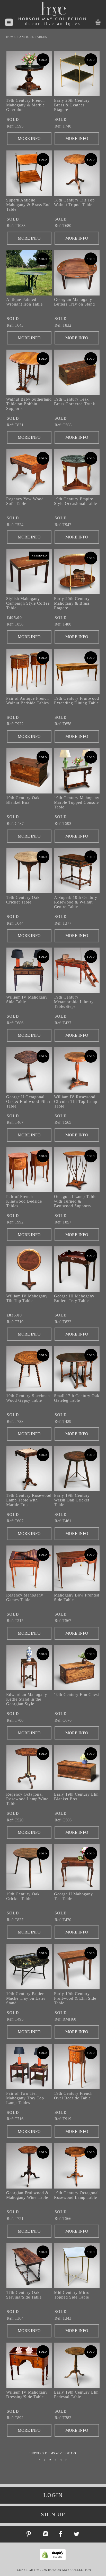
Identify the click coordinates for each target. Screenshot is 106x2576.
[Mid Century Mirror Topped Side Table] (77, 2266)
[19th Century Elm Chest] (77, 1668)
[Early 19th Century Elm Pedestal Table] (77, 2365)
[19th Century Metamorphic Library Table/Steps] (77, 970)
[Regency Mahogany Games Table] (29, 1568)
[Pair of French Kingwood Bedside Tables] (29, 1170)
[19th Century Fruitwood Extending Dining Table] (77, 671)
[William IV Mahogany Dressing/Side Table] (29, 2365)
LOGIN (53, 2495)
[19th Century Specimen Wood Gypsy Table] (29, 1369)
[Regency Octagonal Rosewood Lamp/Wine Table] (29, 1767)
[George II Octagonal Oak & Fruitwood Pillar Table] (29, 1070)
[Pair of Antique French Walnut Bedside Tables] (29, 671)
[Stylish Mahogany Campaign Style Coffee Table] (29, 572)
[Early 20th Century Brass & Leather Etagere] (77, 73)
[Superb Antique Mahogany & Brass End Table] (29, 173)
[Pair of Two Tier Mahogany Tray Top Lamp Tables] (29, 2066)
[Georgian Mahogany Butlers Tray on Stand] (77, 273)
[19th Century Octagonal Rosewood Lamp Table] (77, 2166)
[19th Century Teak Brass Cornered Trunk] (77, 372)
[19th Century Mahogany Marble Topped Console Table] (77, 771)
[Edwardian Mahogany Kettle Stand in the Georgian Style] (29, 1668)
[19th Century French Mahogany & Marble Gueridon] (29, 73)
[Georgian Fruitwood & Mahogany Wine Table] (29, 2166)
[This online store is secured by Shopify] (54, 2559)
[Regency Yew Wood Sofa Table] (29, 472)
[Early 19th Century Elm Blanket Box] (77, 1767)
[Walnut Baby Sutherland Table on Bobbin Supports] (29, 372)
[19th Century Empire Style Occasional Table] (77, 472)
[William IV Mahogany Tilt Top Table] (29, 1269)
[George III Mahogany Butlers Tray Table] (77, 1269)
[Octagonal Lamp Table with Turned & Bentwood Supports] (77, 1170)
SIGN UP (53, 2514)
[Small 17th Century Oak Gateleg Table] (77, 1369)
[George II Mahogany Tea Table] (77, 1867)
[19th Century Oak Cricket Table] (29, 871)
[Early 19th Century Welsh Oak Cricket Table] (77, 1468)
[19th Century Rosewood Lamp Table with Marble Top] (29, 1468)
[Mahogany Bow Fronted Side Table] (77, 1568)
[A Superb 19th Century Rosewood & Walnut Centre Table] (77, 871)
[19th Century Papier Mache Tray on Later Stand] (29, 1967)
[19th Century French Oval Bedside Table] (77, 2066)
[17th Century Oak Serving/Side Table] (29, 2266)
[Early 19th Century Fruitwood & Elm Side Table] (77, 1967)
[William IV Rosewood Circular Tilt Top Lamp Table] (77, 1070)
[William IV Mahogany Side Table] (29, 970)
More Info (29, 138)
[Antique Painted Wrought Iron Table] (29, 273)
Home (11, 37)
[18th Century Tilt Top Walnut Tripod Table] (77, 173)
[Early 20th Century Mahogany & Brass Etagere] (77, 572)
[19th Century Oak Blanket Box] (29, 771)
